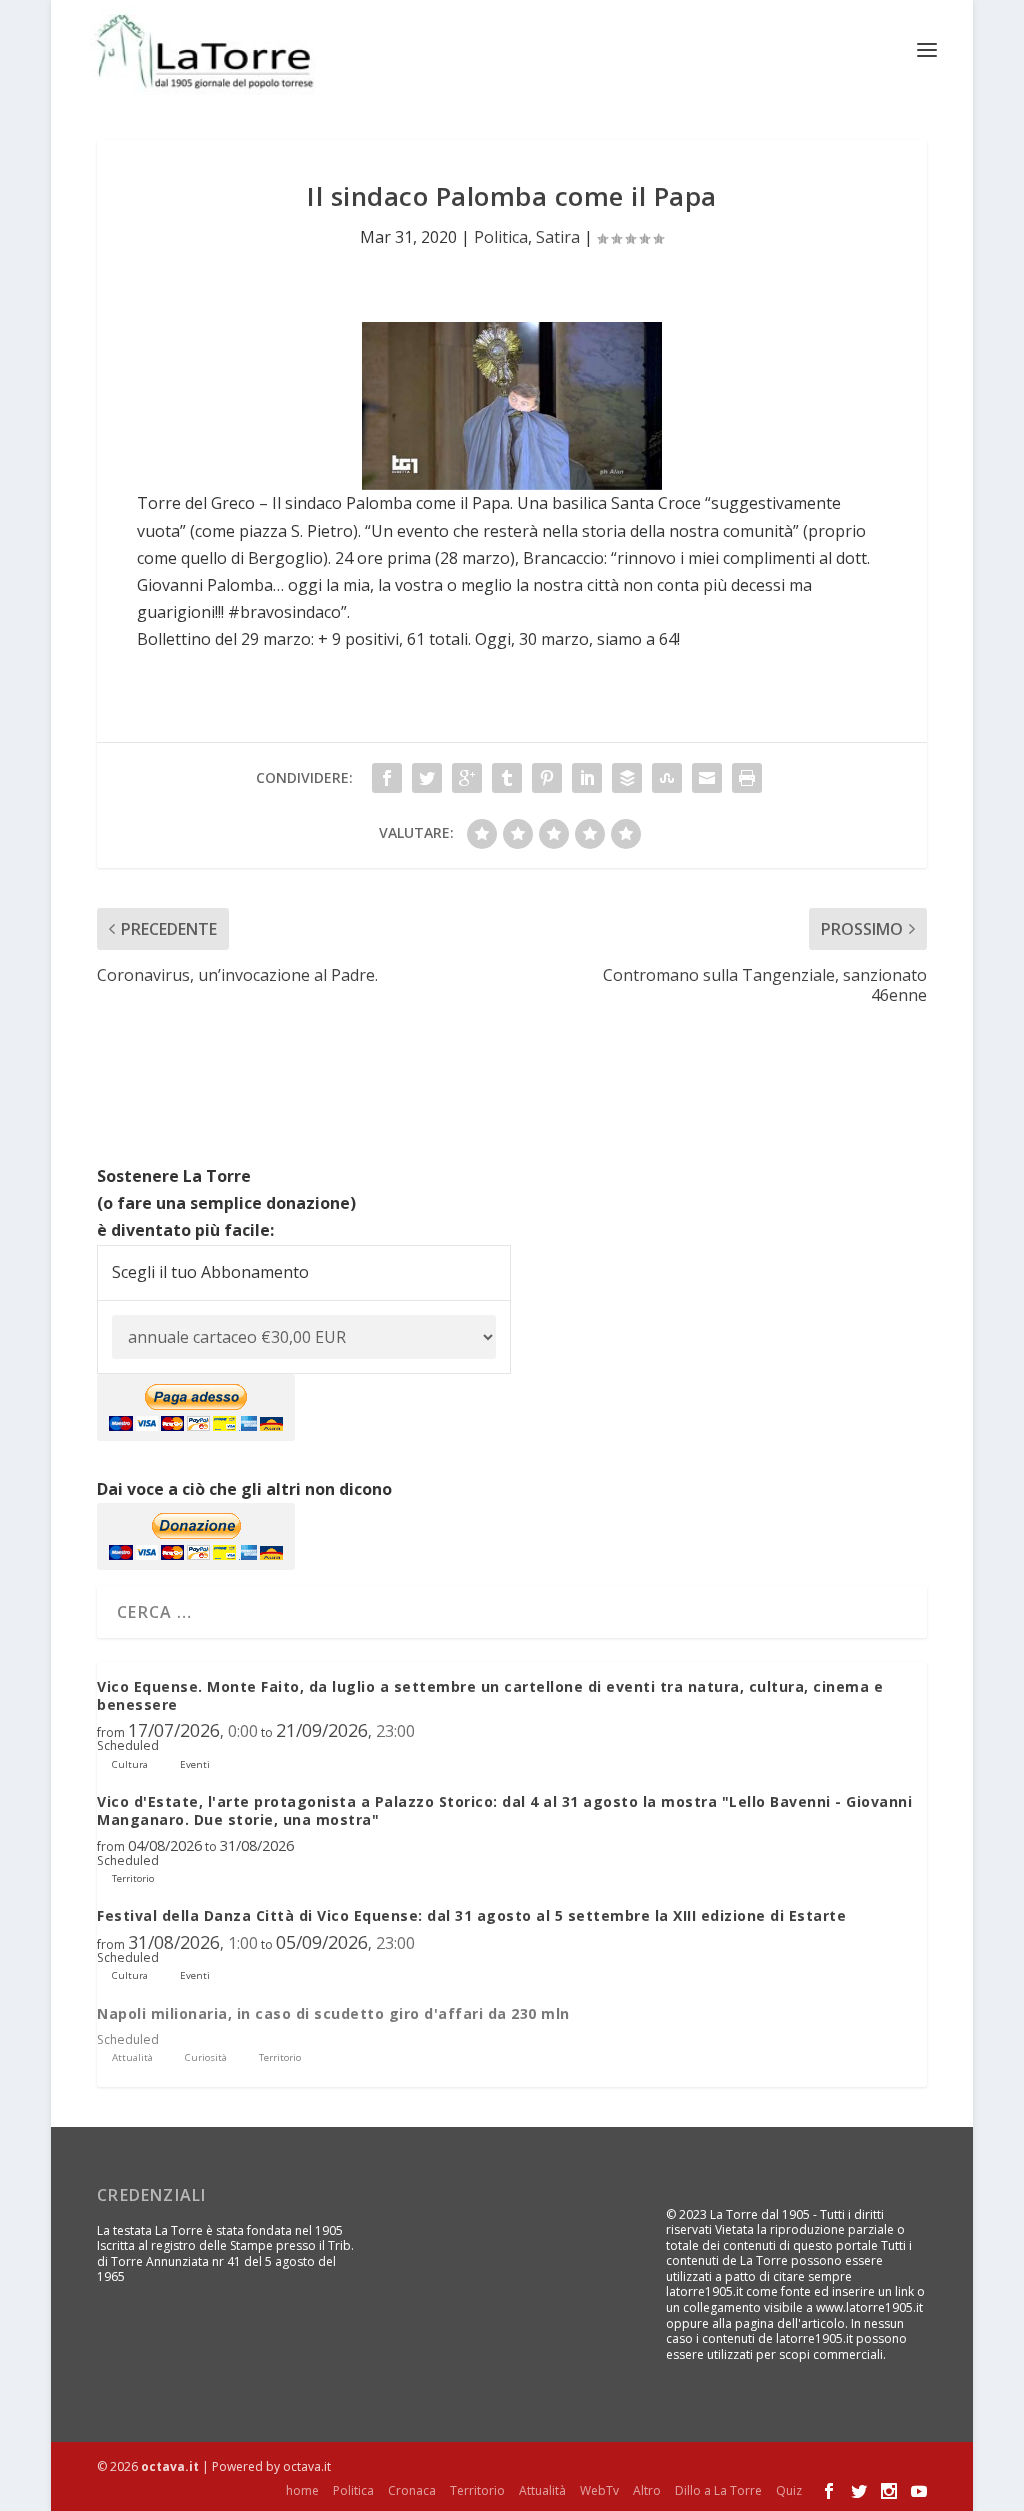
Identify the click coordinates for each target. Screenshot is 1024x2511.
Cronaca (412, 2490)
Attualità (542, 2490)
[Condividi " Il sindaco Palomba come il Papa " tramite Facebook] (387, 778)
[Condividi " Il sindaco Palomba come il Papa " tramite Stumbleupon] (667, 778)
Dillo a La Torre (718, 2490)
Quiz (789, 2490)
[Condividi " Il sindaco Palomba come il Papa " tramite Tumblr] (507, 778)
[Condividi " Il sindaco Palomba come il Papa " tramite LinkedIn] (587, 778)
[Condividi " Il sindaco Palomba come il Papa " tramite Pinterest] (547, 778)
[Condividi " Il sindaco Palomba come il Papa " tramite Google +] (467, 778)
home (302, 2490)
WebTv (599, 2490)
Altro (647, 2490)
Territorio (477, 2490)
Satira (558, 237)
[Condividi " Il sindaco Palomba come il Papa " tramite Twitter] (427, 778)
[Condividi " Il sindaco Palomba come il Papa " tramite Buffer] (627, 778)
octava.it (170, 2466)
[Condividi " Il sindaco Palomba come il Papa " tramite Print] (747, 778)
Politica (501, 237)
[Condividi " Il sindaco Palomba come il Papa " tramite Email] (707, 778)
